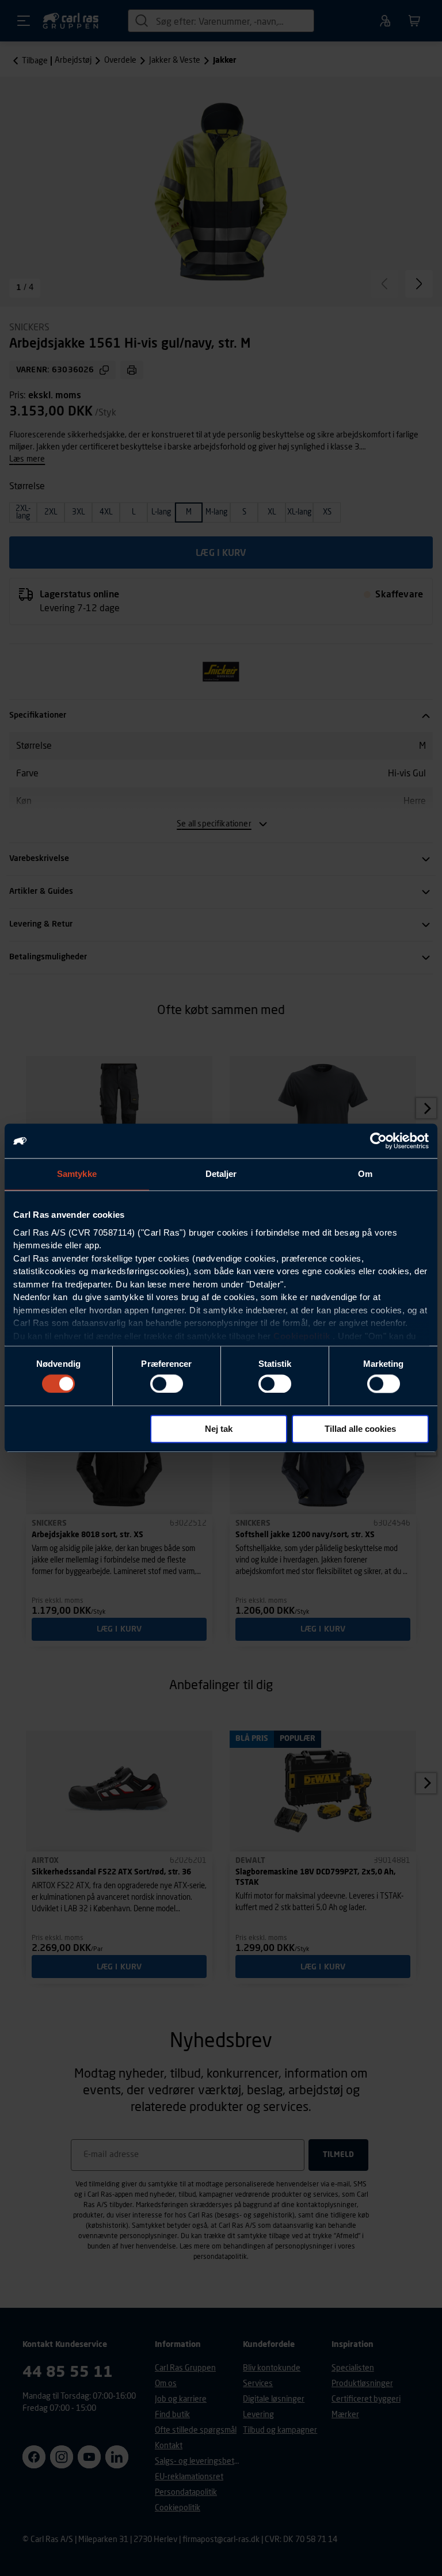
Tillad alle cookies (360, 1429)
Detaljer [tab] (221, 1174)
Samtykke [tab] (77, 1174)
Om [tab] (365, 1174)
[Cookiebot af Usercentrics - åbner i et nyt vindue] (378, 1141)
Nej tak (219, 1429)
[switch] (167, 1384)
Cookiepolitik (302, 1336)
